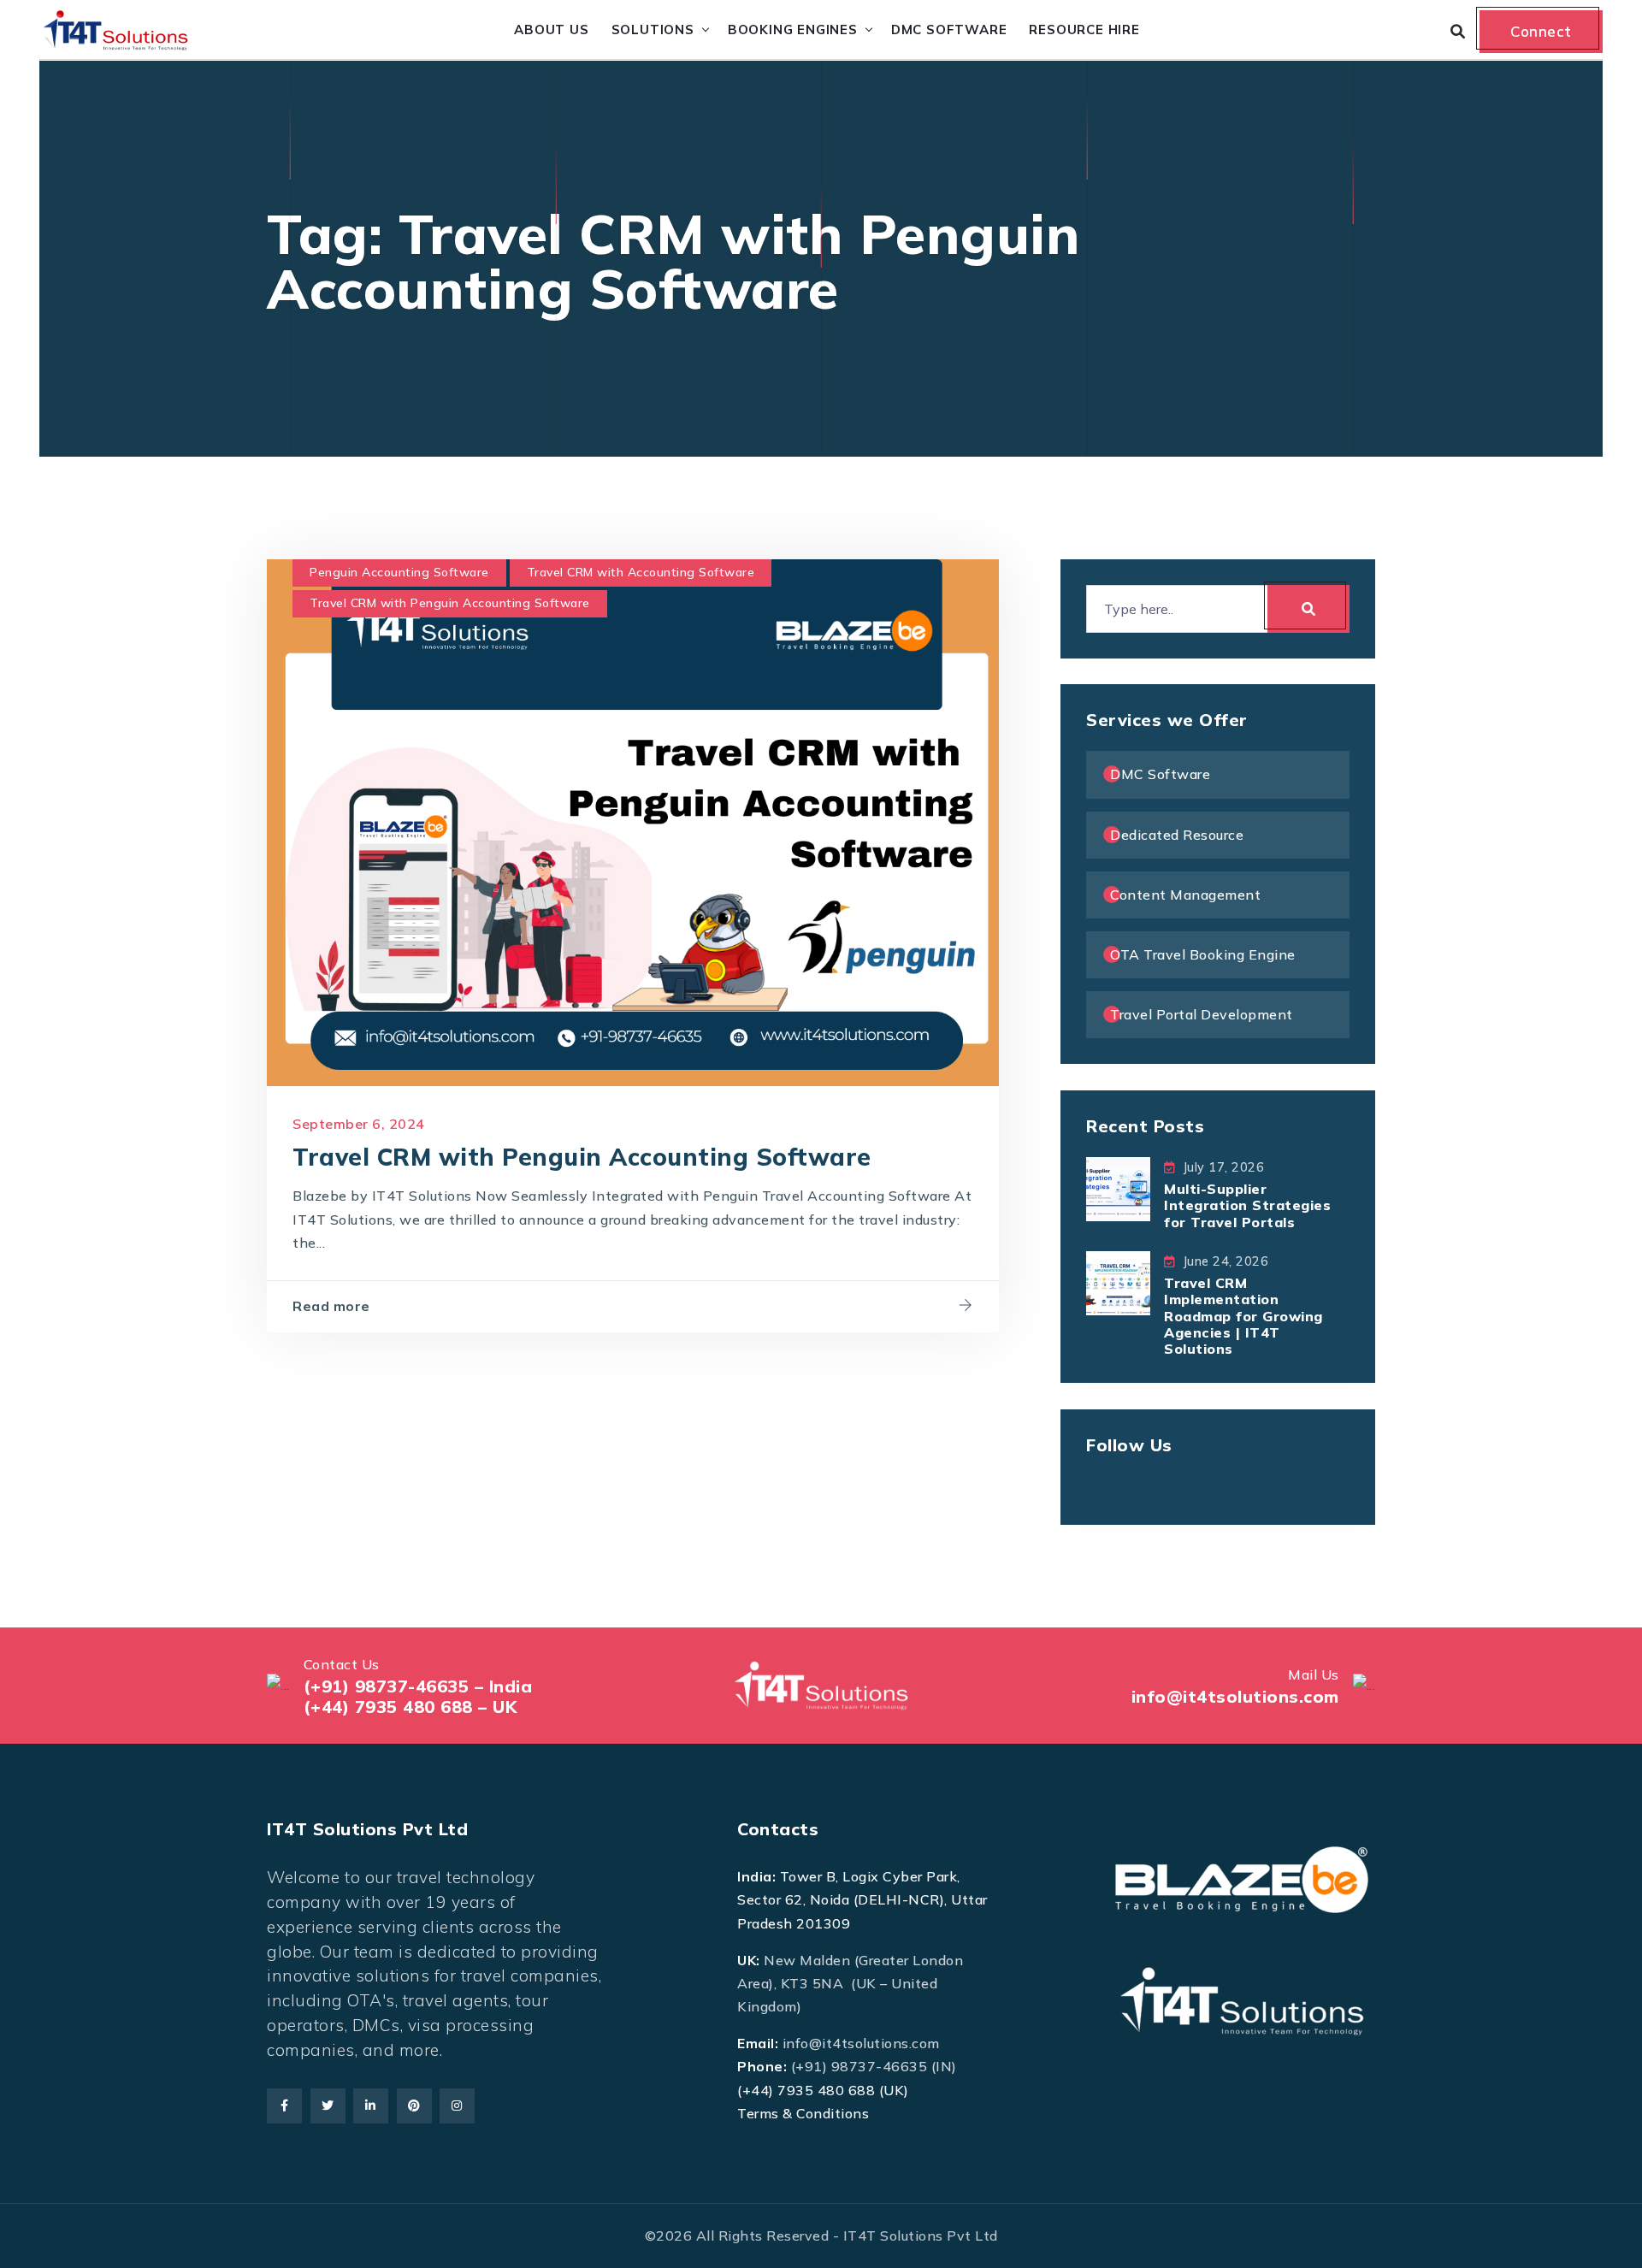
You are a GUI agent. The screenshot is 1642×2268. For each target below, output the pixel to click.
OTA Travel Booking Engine (1203, 954)
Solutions (653, 30)
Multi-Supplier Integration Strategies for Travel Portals (1247, 1205)
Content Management (1185, 895)
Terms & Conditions (803, 2113)
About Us (551, 30)
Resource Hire (1084, 30)
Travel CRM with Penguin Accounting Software (450, 603)
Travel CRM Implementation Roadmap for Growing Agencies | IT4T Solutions (1243, 1316)
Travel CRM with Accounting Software (641, 572)
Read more (331, 1306)
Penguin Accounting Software (399, 572)
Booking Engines (793, 30)
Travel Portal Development (1202, 1014)
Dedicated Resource (1177, 835)
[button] (49, 2219)
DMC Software (949, 30)
